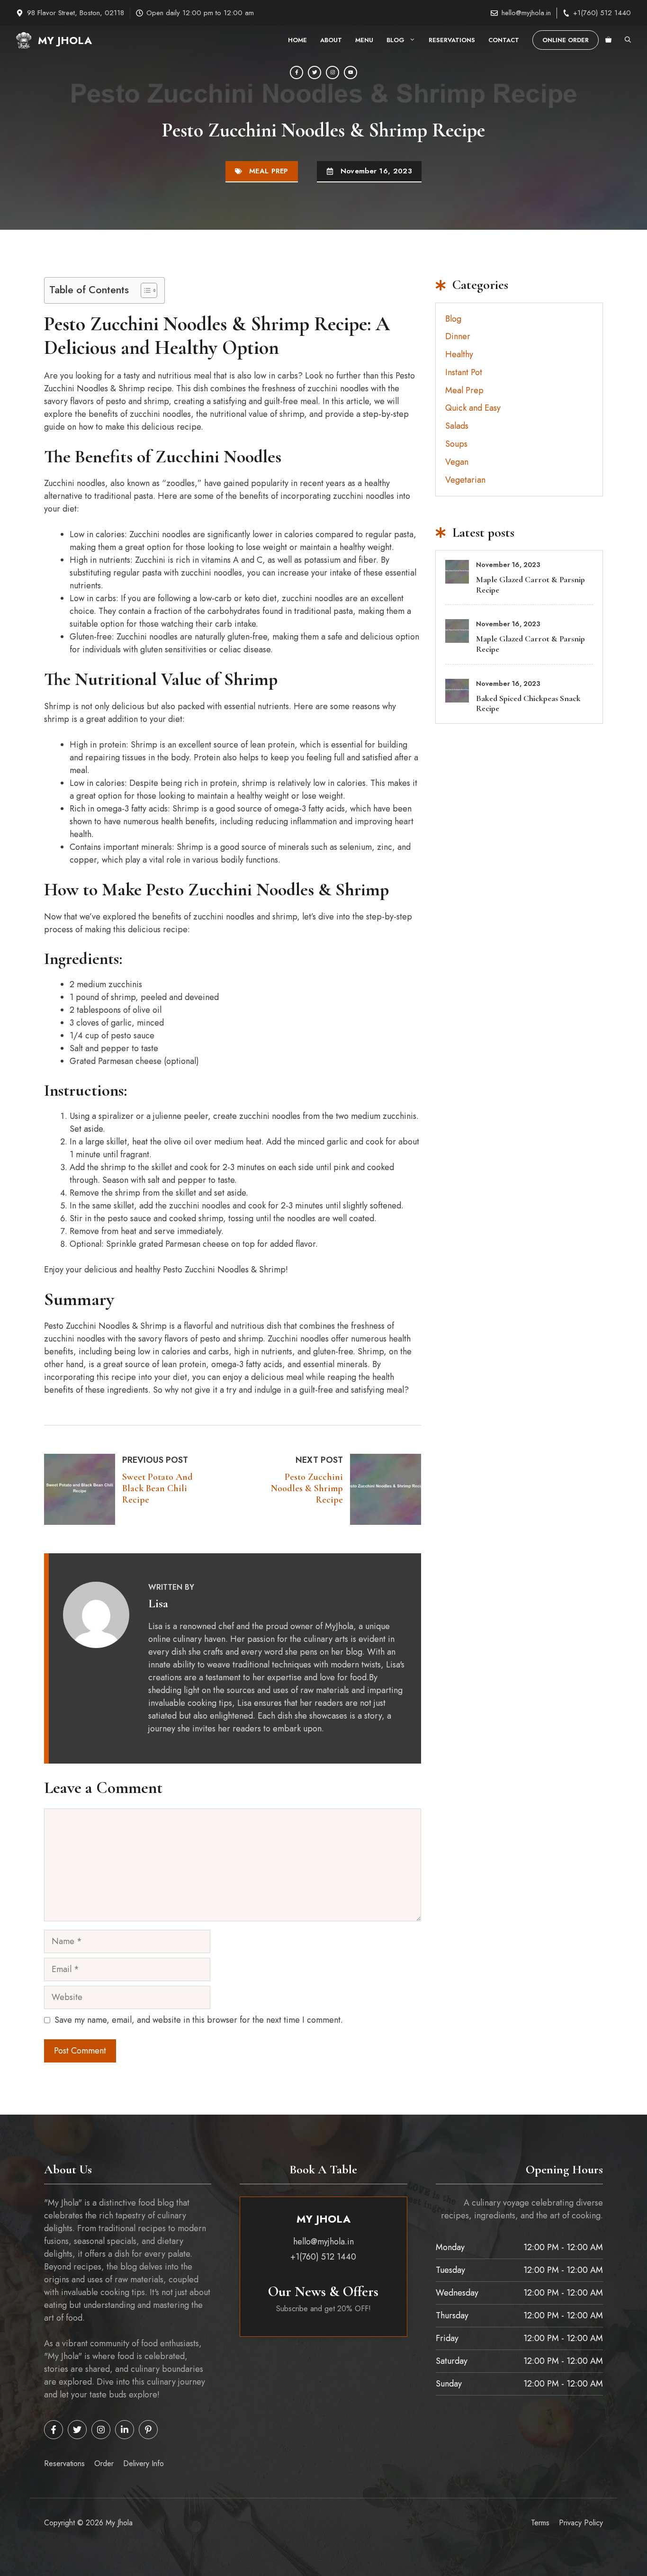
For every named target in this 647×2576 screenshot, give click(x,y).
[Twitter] (315, 72)
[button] (628, 40)
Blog (395, 40)
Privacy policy (581, 2523)
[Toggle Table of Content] (144, 290)
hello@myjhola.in (526, 13)
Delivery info (144, 2463)
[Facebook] (297, 72)
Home (297, 40)
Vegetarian (465, 480)
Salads (457, 426)
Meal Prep (269, 171)
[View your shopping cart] (608, 40)
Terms (540, 2523)
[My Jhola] (24, 40)
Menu (364, 40)
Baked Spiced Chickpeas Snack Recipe (528, 703)
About (331, 40)
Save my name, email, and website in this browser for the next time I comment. (199, 2020)
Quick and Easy (473, 408)
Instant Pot (464, 372)
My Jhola (65, 40)
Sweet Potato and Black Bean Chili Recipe (157, 1488)
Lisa (158, 1603)
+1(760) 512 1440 (602, 13)
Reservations (452, 40)
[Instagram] (332, 72)
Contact (504, 40)
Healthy (459, 354)
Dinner (458, 336)
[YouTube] (350, 72)
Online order (566, 40)
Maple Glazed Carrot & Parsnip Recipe (530, 585)
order (104, 2463)
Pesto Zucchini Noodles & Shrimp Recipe (307, 1488)
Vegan (457, 462)
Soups (456, 444)
